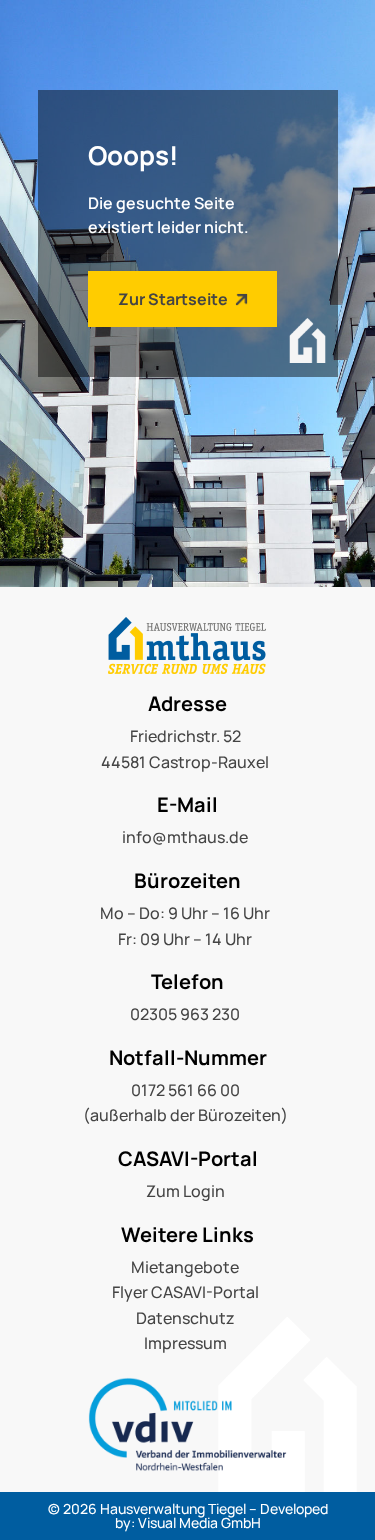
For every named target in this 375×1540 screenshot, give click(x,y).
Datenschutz (185, 1318)
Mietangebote (185, 1267)
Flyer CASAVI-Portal (185, 1292)
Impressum (185, 1343)
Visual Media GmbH (199, 1522)
